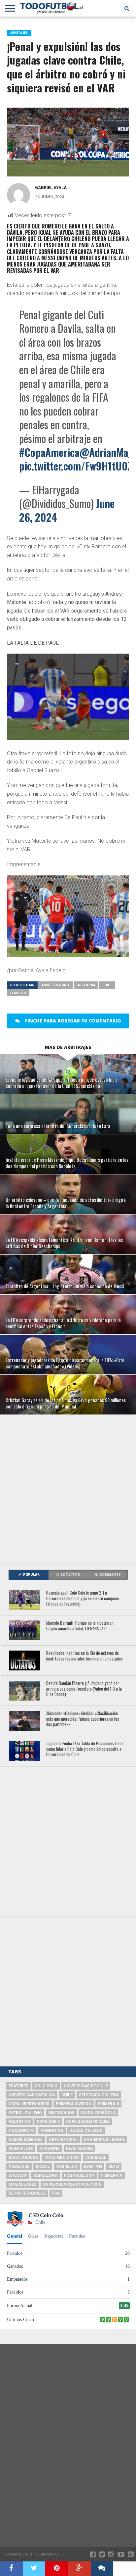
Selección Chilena (99, 2095)
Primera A (112, 2175)
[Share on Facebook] (11, 2569)
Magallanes (23, 2184)
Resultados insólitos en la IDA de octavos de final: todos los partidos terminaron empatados (85, 1656)
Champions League (104, 2140)
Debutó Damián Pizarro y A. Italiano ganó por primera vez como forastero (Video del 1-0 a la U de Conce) (84, 1689)
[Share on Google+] (79, 2569)
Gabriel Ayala (51, 188)
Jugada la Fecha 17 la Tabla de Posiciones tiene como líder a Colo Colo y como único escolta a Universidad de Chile (85, 1749)
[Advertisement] (68, 1489)
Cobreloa (67, 2166)
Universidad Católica (32, 2095)
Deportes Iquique (27, 2193)
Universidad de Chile (86, 2086)
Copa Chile (48, 2122)
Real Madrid (79, 2149)
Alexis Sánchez (26, 2140)
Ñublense (19, 2166)
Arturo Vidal (63, 2140)
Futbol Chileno (25, 2113)
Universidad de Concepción (72, 2184)
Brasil (43, 2166)
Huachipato (21, 2131)
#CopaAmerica (49, 452)
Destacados (61, 2113)
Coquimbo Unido (62, 2157)
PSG (56, 2193)
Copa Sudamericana (88, 2122)
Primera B (108, 2104)
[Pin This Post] (57, 2569)
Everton (93, 2166)
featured (18, 993)
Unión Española (98, 2113)
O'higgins (50, 2149)
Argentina (86, 985)
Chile (107, 985)
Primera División (74, 2104)
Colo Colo (46, 2086)
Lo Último (70, 1575)
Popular (31, 1575)
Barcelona (46, 2175)
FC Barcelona (79, 2175)
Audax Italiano (86, 2131)
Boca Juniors (23, 2157)
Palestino (19, 2122)
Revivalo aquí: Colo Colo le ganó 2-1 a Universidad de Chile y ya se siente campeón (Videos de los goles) (83, 1599)
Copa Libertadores (29, 2104)
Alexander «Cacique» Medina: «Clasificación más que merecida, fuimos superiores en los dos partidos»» (83, 1719)
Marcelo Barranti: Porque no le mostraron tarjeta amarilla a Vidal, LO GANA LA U (80, 1626)
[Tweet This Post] (34, 2569)
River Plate (21, 2149)
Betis (114, 2166)
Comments (110, 1575)
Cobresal (96, 2157)
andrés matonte (56, 985)
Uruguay (18, 2175)
